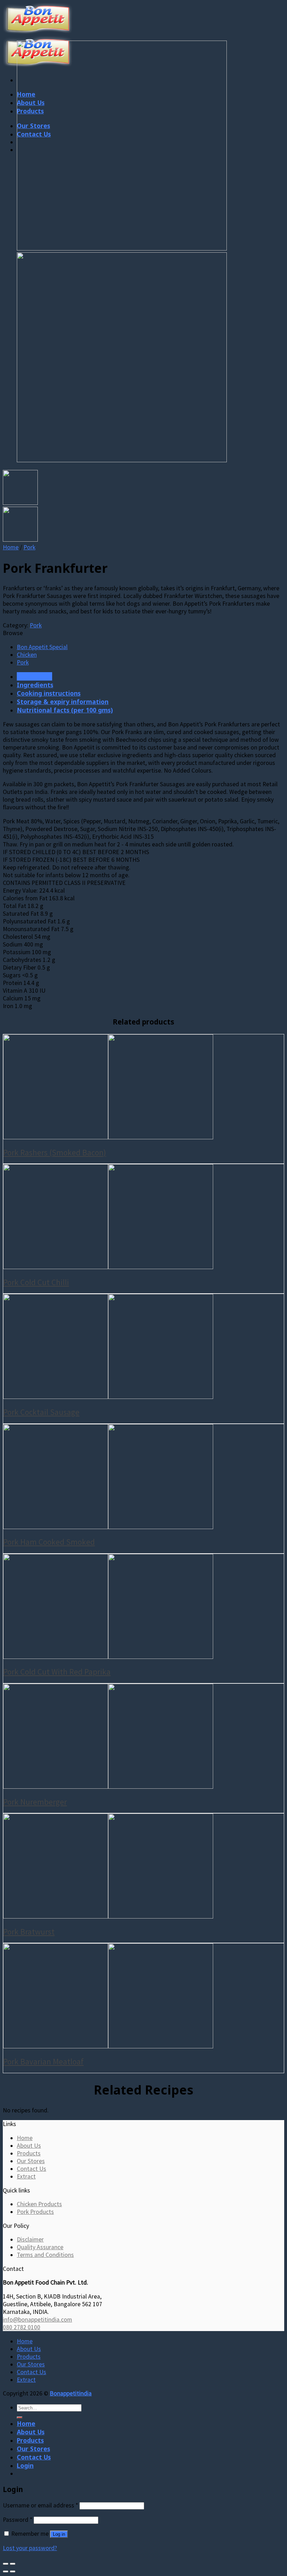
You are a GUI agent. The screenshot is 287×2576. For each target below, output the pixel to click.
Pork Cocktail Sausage (41, 1412)
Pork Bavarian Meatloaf (43, 2061)
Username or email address (40, 2505)
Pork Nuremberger (35, 1802)
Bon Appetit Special (42, 647)
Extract (26, 2176)
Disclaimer (30, 2239)
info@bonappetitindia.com (37, 2320)
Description (34, 676)
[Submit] (20, 2417)
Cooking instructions (49, 693)
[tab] (150, 676)
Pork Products (35, 2212)
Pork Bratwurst (29, 1932)
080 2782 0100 (22, 2327)
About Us (29, 2146)
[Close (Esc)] (6, 2564)
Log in (59, 2534)
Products (29, 2153)
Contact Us (31, 2169)
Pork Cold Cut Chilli (36, 1282)
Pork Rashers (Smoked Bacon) (55, 1152)
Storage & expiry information (63, 702)
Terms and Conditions (45, 2255)
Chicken (27, 655)
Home (11, 547)
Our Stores (31, 2161)
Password (17, 2520)
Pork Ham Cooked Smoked (49, 1542)
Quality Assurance (40, 2247)
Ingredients (35, 685)
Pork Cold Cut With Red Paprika (57, 1672)
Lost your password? (30, 2548)
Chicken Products (39, 2204)
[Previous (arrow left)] (6, 2571)
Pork (29, 547)
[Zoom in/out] (13, 2564)
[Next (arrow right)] (13, 2571)
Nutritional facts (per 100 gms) (65, 710)
